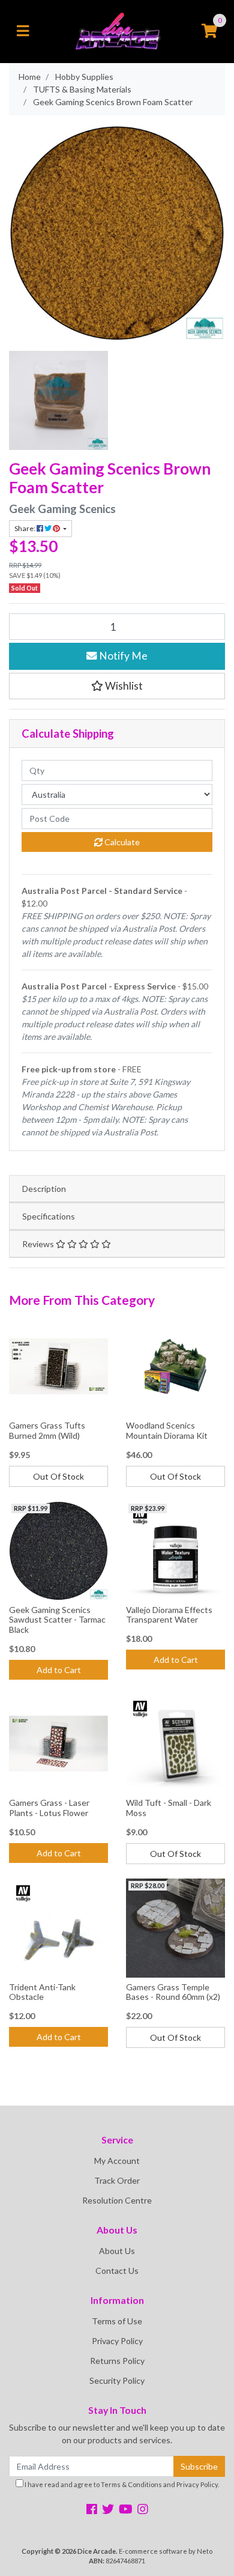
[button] (117, 686)
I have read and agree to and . (121, 2484)
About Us (117, 2251)
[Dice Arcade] (117, 30)
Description (44, 1189)
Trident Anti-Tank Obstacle (42, 1992)
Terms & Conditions (131, 2484)
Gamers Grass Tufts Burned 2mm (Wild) (47, 1430)
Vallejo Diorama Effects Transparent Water (169, 1615)
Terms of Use (117, 2321)
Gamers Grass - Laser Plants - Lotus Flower (49, 1808)
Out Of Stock (58, 1476)
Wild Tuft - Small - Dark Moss (169, 1808)
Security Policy (117, 2380)
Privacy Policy (117, 2341)
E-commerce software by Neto (166, 2551)
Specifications (49, 1216)
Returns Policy (117, 2361)
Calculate (121, 842)
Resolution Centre (117, 2200)
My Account (117, 2161)
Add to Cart (59, 1670)
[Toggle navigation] (23, 31)
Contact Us (117, 2271)
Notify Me (122, 656)
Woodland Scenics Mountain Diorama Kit (167, 1430)
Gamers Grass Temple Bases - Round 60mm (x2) (173, 1992)
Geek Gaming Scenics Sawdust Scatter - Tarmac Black (57, 1620)
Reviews (39, 1244)
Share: (25, 528)
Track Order (117, 2180)
